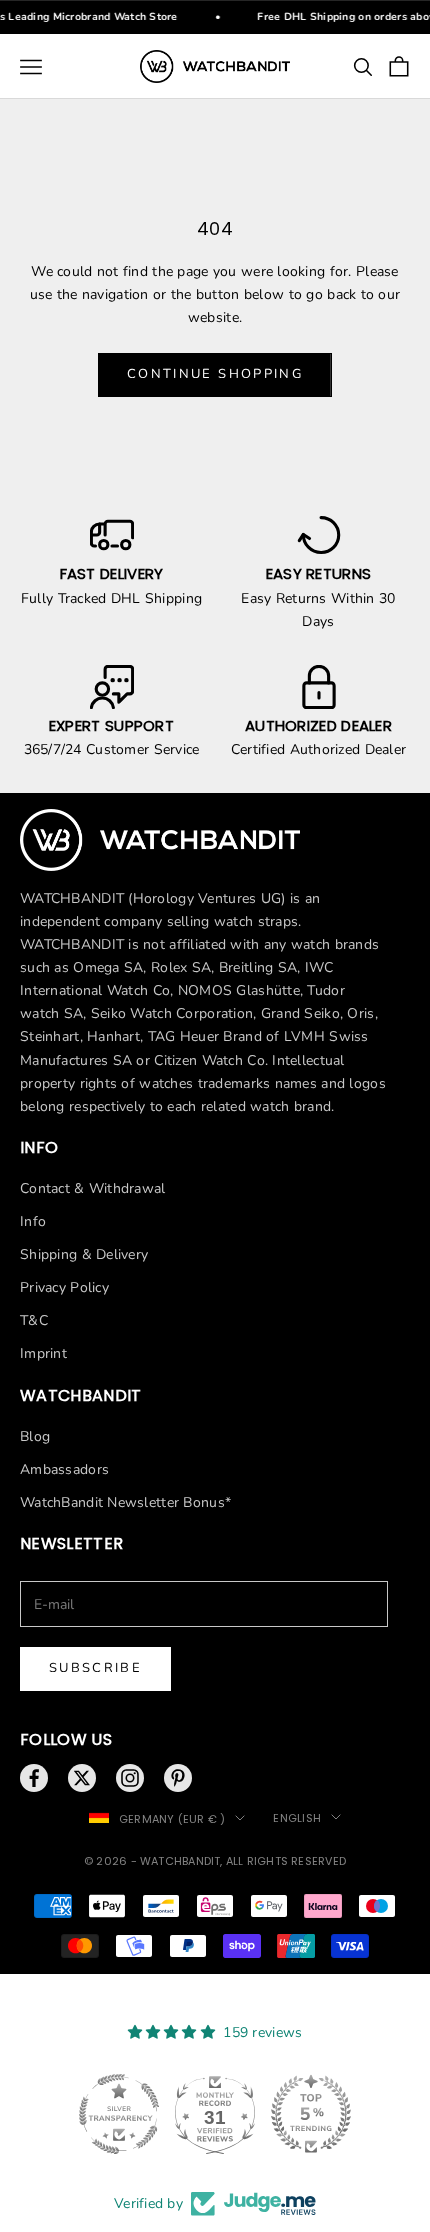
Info (33, 1221)
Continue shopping (215, 374)
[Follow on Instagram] (130, 1778)
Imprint (43, 1353)
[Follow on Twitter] (82, 1778)
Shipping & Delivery (84, 1254)
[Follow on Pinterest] (178, 1778)
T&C (34, 1320)
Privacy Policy (64, 1287)
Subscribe (95, 1668)
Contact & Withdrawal (93, 1188)
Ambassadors (64, 1469)
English (297, 1818)
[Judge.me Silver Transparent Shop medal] (119, 2114)
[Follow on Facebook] (34, 1778)
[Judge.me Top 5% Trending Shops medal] (311, 2114)
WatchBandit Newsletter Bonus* (125, 1502)
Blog (35, 1436)
